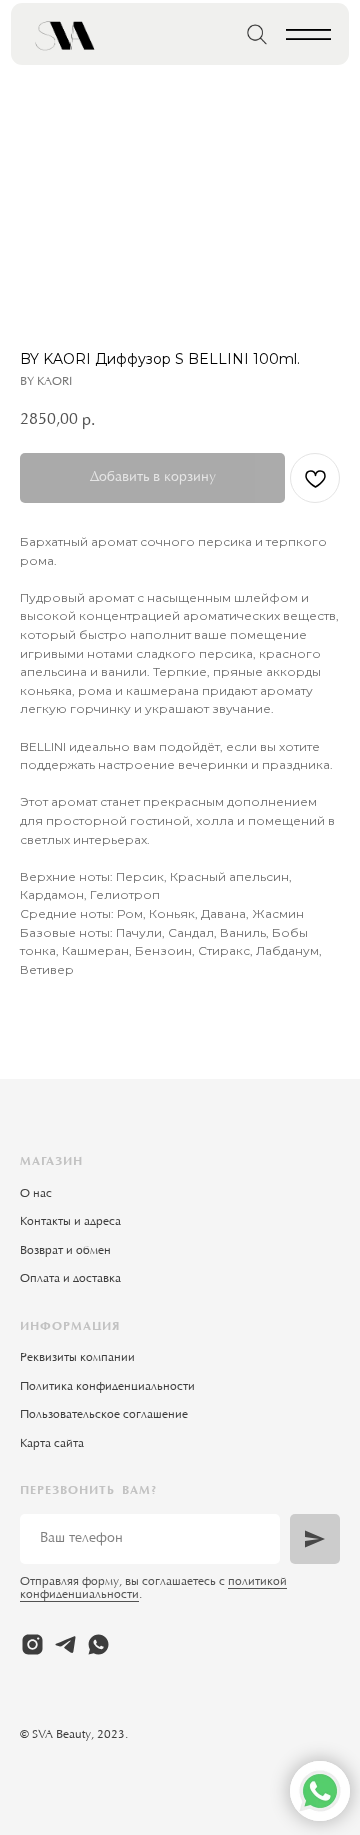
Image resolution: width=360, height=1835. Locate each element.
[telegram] (65, 1644)
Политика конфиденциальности (107, 1387)
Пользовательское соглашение (104, 1415)
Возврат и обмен (65, 1251)
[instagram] (32, 1644)
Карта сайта (52, 1444)
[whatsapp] (98, 1644)
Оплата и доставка (70, 1279)
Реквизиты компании (77, 1358)
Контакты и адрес (67, 1222)
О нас (36, 1194)
